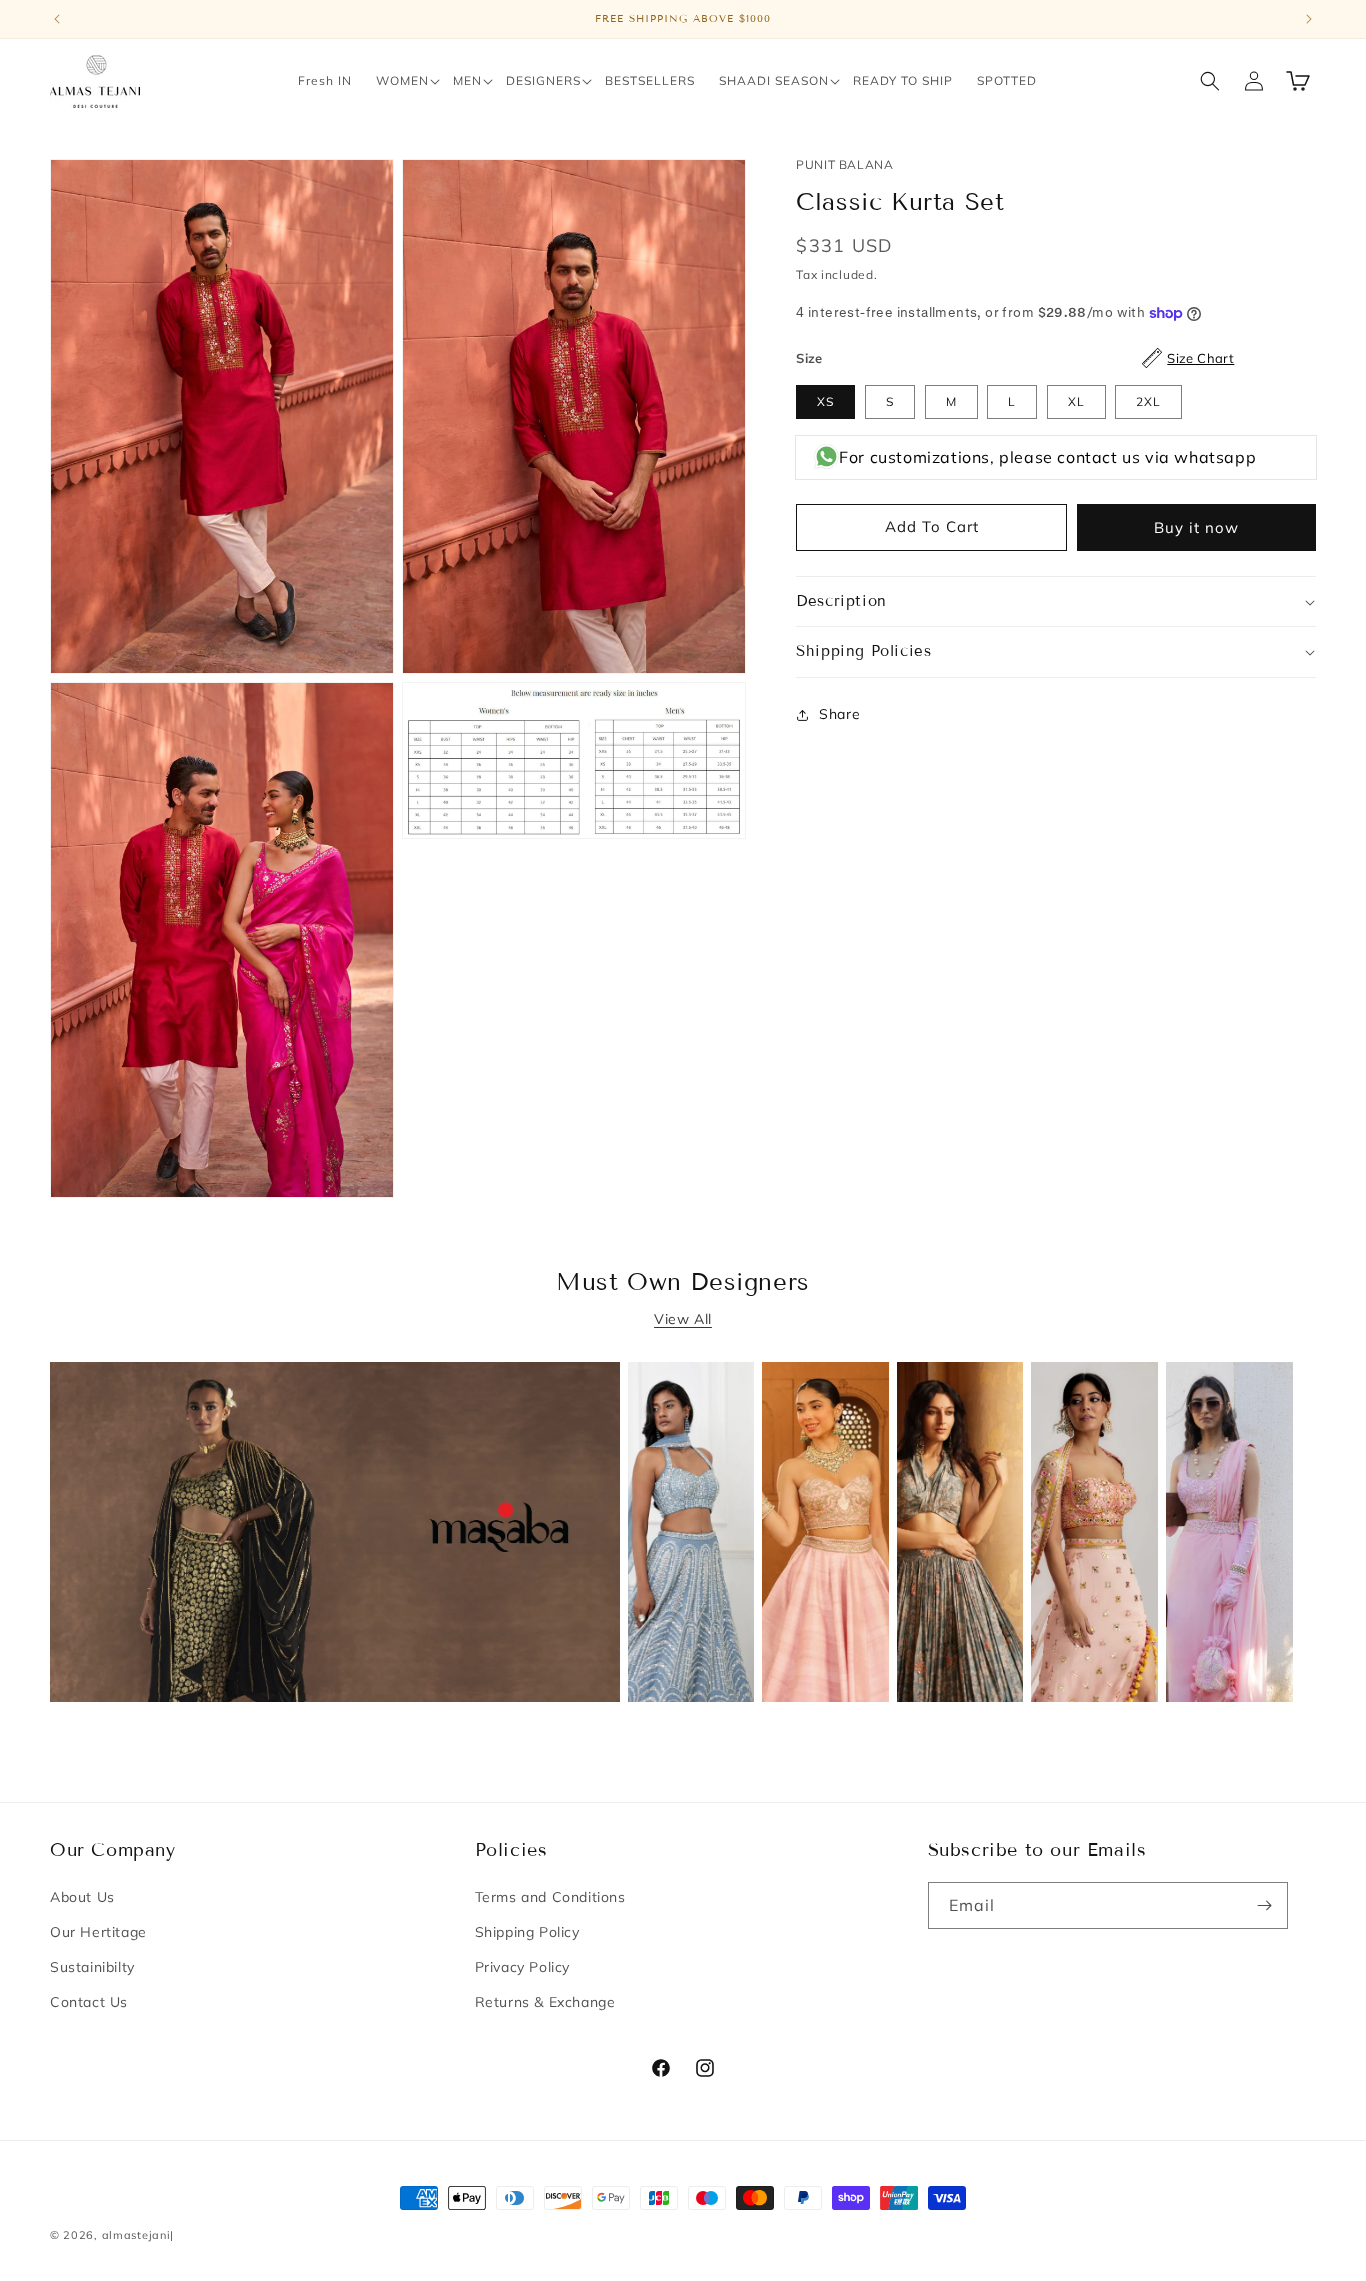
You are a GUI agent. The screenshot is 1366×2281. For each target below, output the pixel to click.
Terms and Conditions (550, 1897)
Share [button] (839, 714)
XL (1076, 401)
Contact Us (89, 2002)
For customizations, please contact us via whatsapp (1047, 457)
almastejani (136, 2235)
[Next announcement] (1309, 19)
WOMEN (402, 80)
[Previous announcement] (57, 19)
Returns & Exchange (545, 2002)
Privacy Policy (522, 1967)
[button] (402, 81)
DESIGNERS (543, 80)
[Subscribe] (1265, 1905)
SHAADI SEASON (774, 80)
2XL (1148, 401)
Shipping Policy (527, 1932)
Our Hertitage (98, 1932)
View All (683, 1319)
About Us (82, 1897)
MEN (467, 80)
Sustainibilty (92, 1967)
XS (825, 401)
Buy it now (1196, 527)
